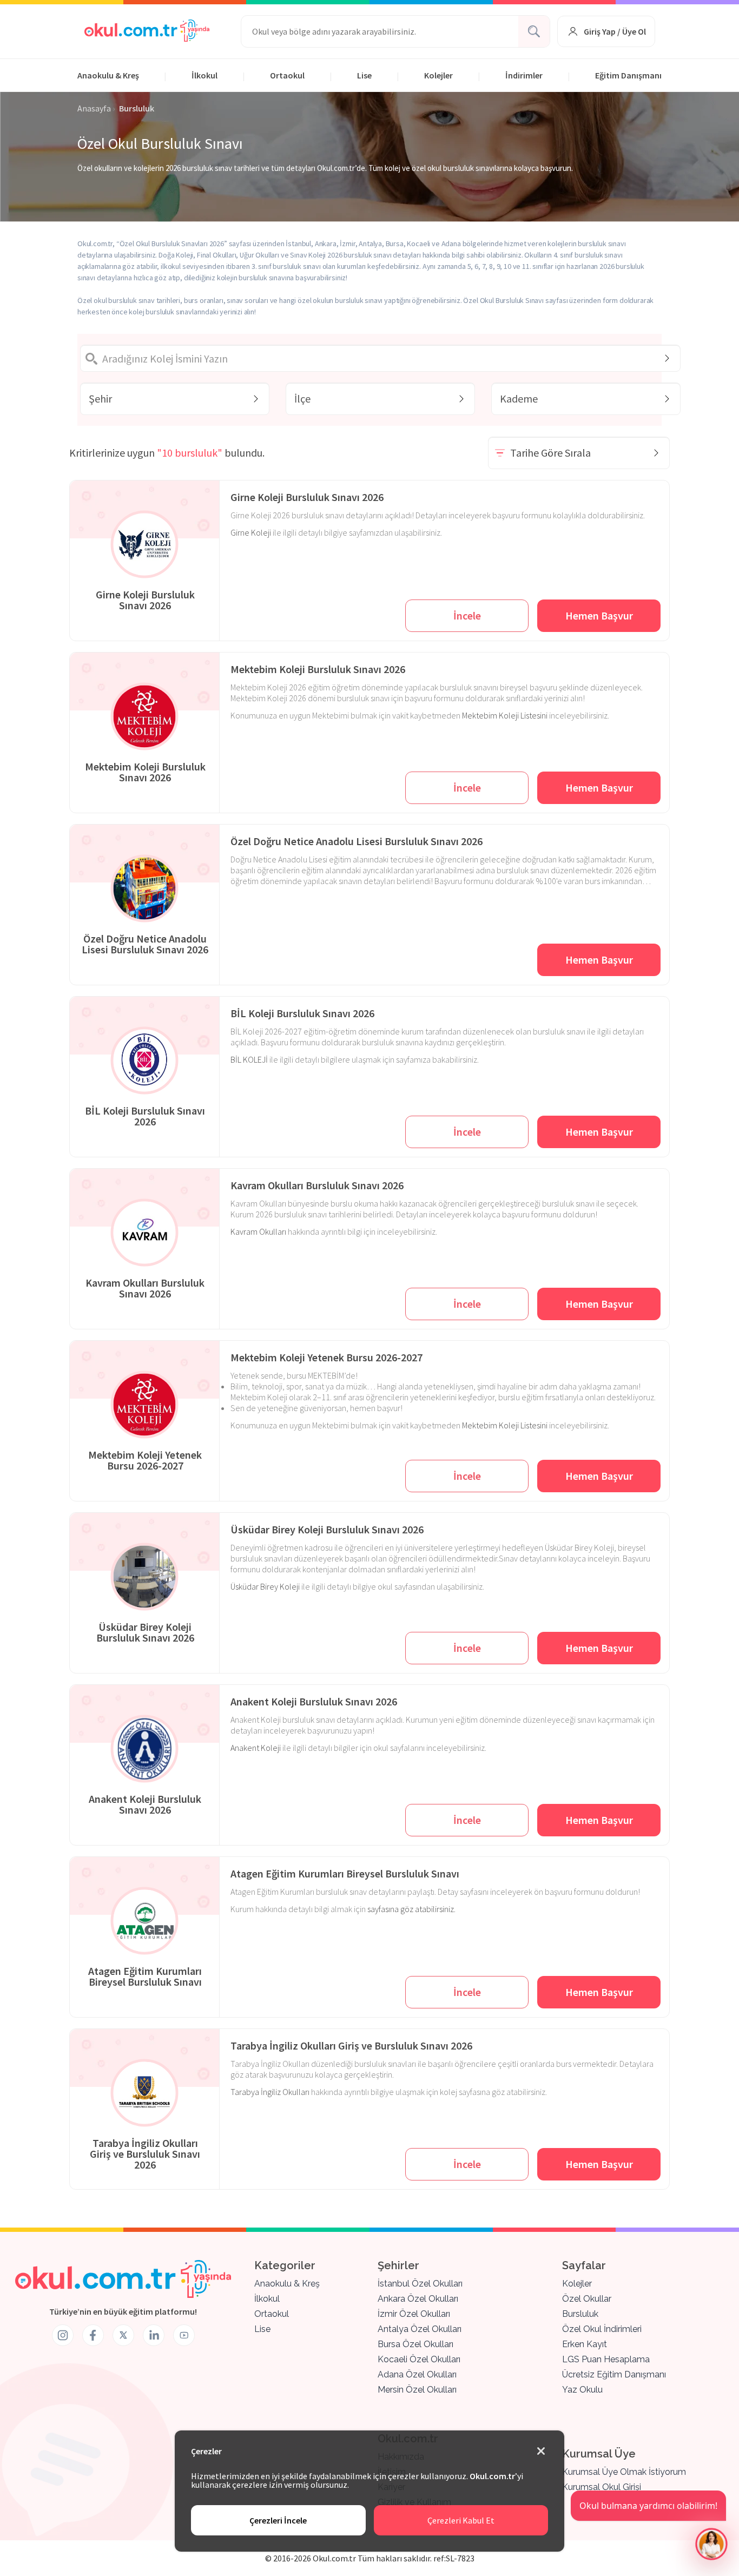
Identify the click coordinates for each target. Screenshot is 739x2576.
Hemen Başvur (599, 615)
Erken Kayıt (585, 2344)
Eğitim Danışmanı (628, 75)
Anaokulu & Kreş (108, 75)
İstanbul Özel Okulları (420, 2284)
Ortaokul (287, 75)
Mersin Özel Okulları (417, 2390)
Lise (364, 75)
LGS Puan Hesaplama (606, 2359)
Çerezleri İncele (278, 2520)
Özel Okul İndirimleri (602, 2329)
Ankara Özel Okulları (418, 2299)
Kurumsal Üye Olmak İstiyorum (624, 2472)
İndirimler (524, 75)
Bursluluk (580, 2314)
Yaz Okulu (582, 2390)
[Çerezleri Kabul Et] (541, 2452)
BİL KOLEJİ (249, 1059)
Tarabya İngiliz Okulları (270, 2092)
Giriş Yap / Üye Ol (615, 31)
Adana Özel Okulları (417, 2374)
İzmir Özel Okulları (414, 2314)
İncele (467, 615)
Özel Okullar (587, 2299)
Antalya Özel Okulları (420, 2329)
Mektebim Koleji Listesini (505, 715)
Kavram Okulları (258, 1231)
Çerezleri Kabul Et (461, 2520)
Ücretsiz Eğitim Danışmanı (614, 2374)
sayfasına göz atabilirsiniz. (411, 1909)
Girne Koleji (251, 532)
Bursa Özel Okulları (415, 2344)
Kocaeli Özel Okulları (419, 2359)
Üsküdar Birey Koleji (265, 1586)
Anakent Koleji (256, 1748)
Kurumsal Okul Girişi (602, 2487)
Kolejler (438, 75)
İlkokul (204, 75)
